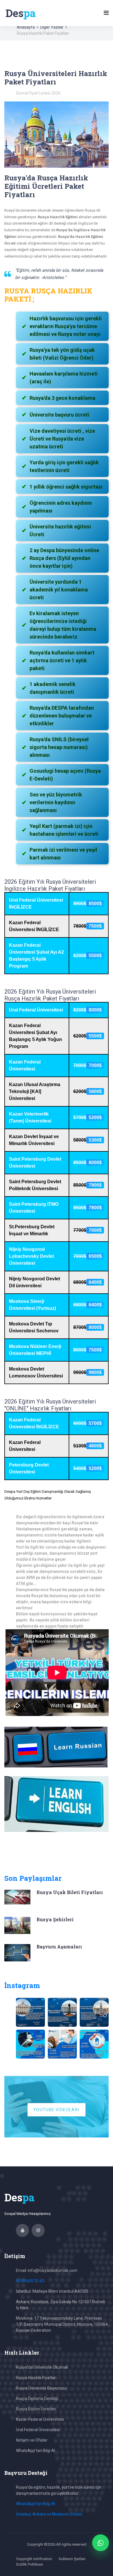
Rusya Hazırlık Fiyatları (36, 2378)
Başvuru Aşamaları (59, 1947)
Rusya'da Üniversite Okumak (42, 2367)
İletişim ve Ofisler (32, 2440)
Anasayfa (26, 27)
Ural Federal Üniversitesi (38, 2430)
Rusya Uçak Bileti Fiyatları (70, 1892)
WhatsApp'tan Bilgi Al (35, 2451)
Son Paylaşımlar (33, 1878)
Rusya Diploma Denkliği (37, 2399)
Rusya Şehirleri (55, 1919)
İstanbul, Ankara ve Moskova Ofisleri (49, 2514)
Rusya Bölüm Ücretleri (36, 2409)
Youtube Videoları (56, 2110)
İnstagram (22, 1985)
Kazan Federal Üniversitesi (40, 2419)
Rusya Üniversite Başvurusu (41, 2388)
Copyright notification (34, 2559)
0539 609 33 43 (30, 2281)
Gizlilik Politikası (29, 2564)
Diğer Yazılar (52, 27)
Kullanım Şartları (72, 2559)
